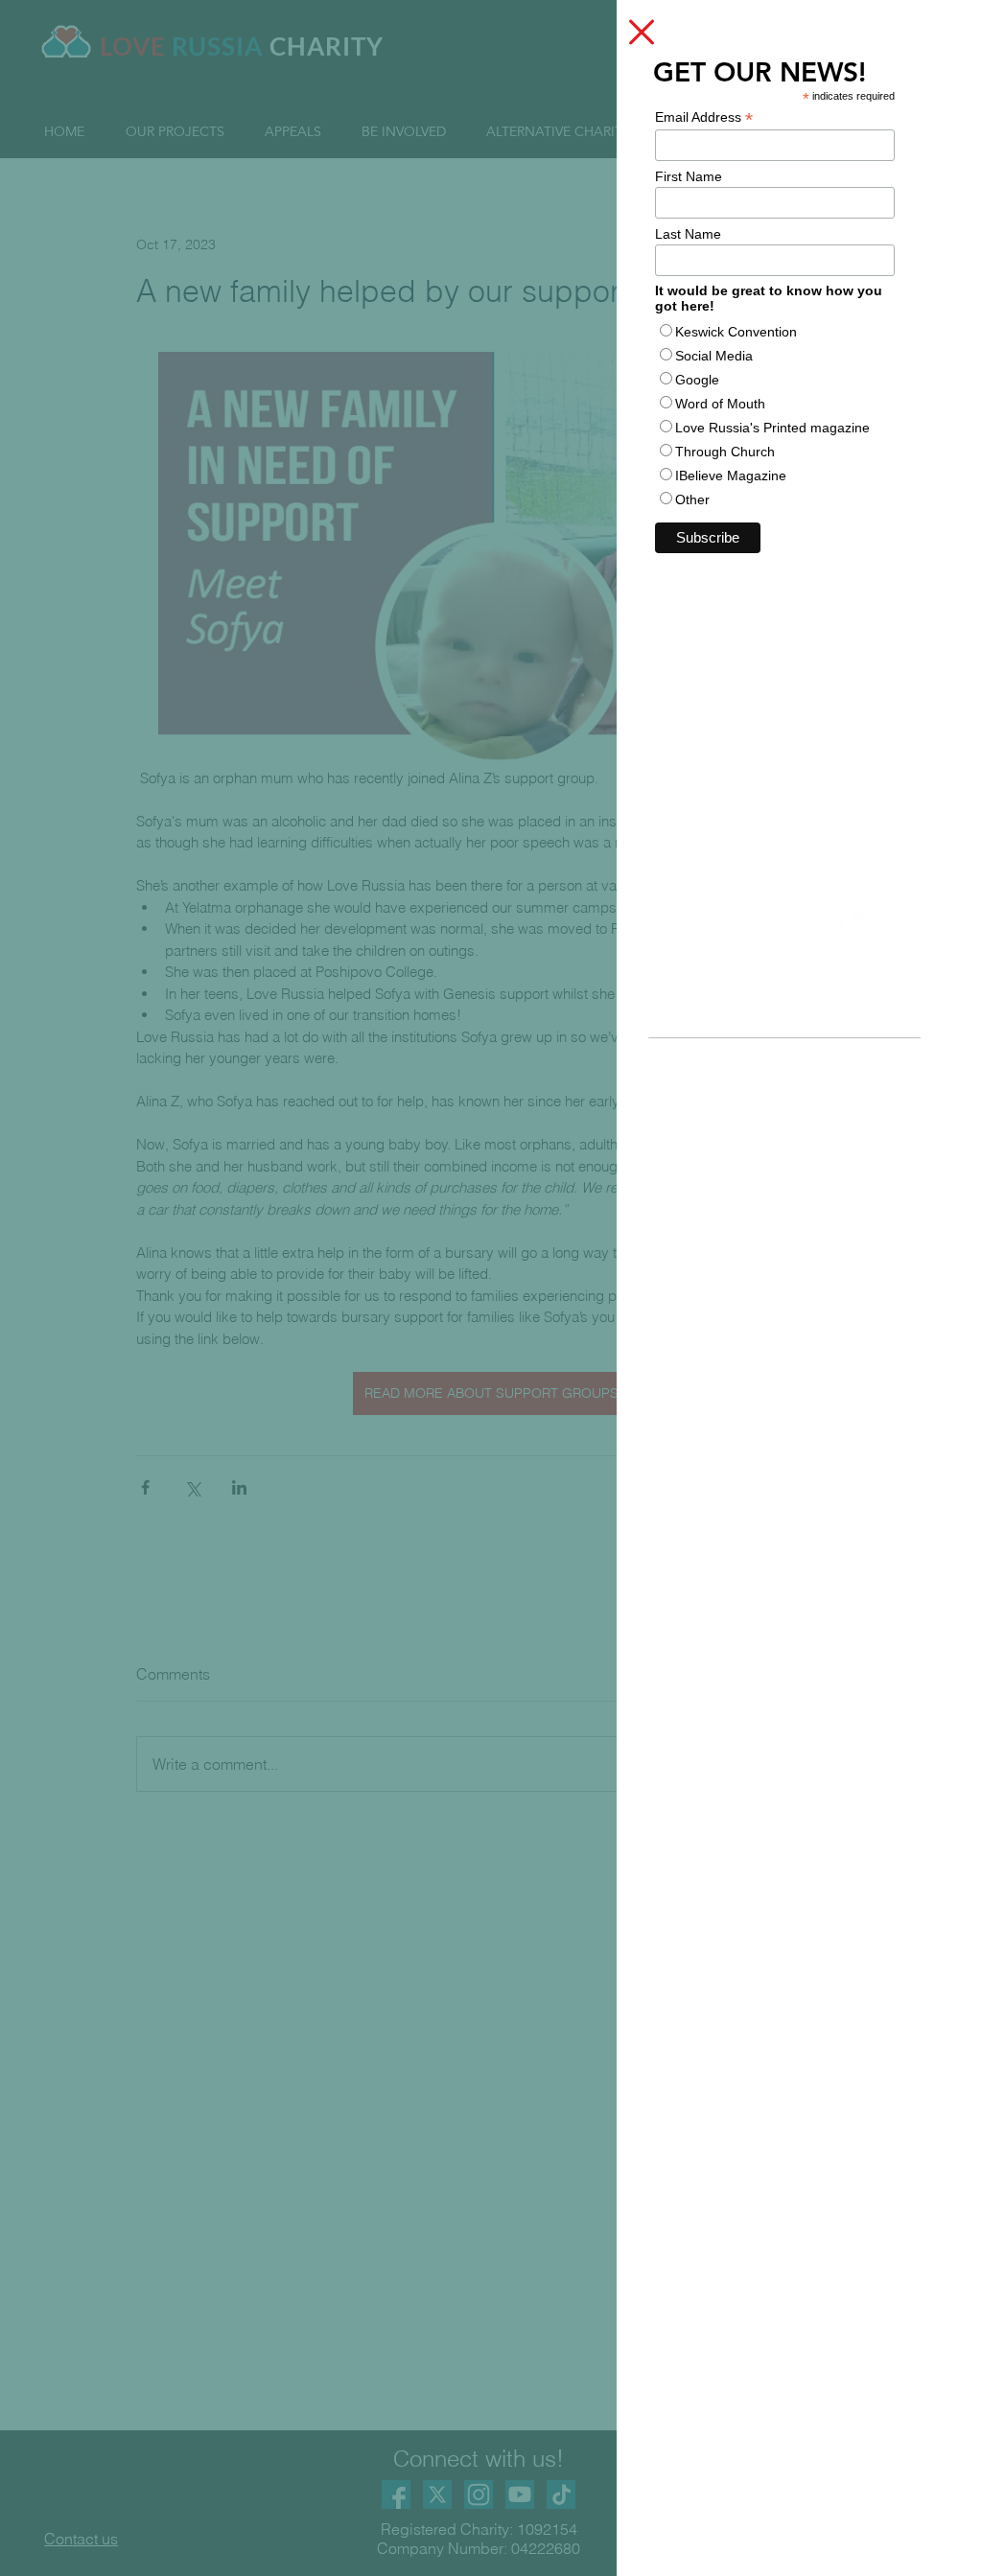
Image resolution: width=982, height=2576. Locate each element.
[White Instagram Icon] (808, 918)
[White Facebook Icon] (850, 918)
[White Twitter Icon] (767, 918)
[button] (642, 32)
